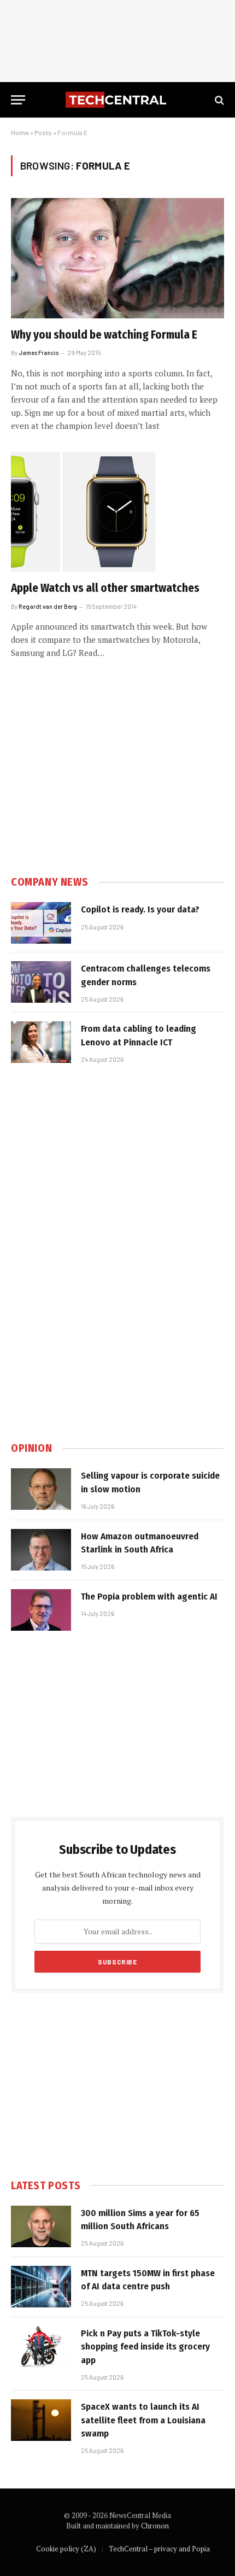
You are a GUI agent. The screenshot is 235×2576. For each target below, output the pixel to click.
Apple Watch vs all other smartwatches (105, 588)
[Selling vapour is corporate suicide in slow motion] (41, 1489)
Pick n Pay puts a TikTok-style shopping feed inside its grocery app (145, 2347)
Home (20, 132)
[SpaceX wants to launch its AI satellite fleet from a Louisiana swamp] (41, 2420)
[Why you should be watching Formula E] (117, 258)
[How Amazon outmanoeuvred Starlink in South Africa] (41, 1550)
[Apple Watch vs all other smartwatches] (117, 512)
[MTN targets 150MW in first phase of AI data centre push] (41, 2287)
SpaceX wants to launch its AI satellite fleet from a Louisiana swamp (143, 2420)
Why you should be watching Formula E (104, 335)
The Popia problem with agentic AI (149, 1597)
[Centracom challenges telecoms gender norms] (41, 982)
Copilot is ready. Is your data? (140, 909)
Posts (43, 132)
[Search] (218, 100)
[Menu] (18, 100)
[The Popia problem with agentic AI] (41, 1610)
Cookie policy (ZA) (66, 2549)
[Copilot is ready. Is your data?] (41, 923)
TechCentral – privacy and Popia (159, 2549)
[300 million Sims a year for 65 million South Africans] (41, 2226)
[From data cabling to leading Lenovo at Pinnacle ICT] (41, 1042)
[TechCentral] (117, 100)
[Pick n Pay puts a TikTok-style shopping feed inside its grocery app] (41, 2347)
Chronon (155, 2526)
